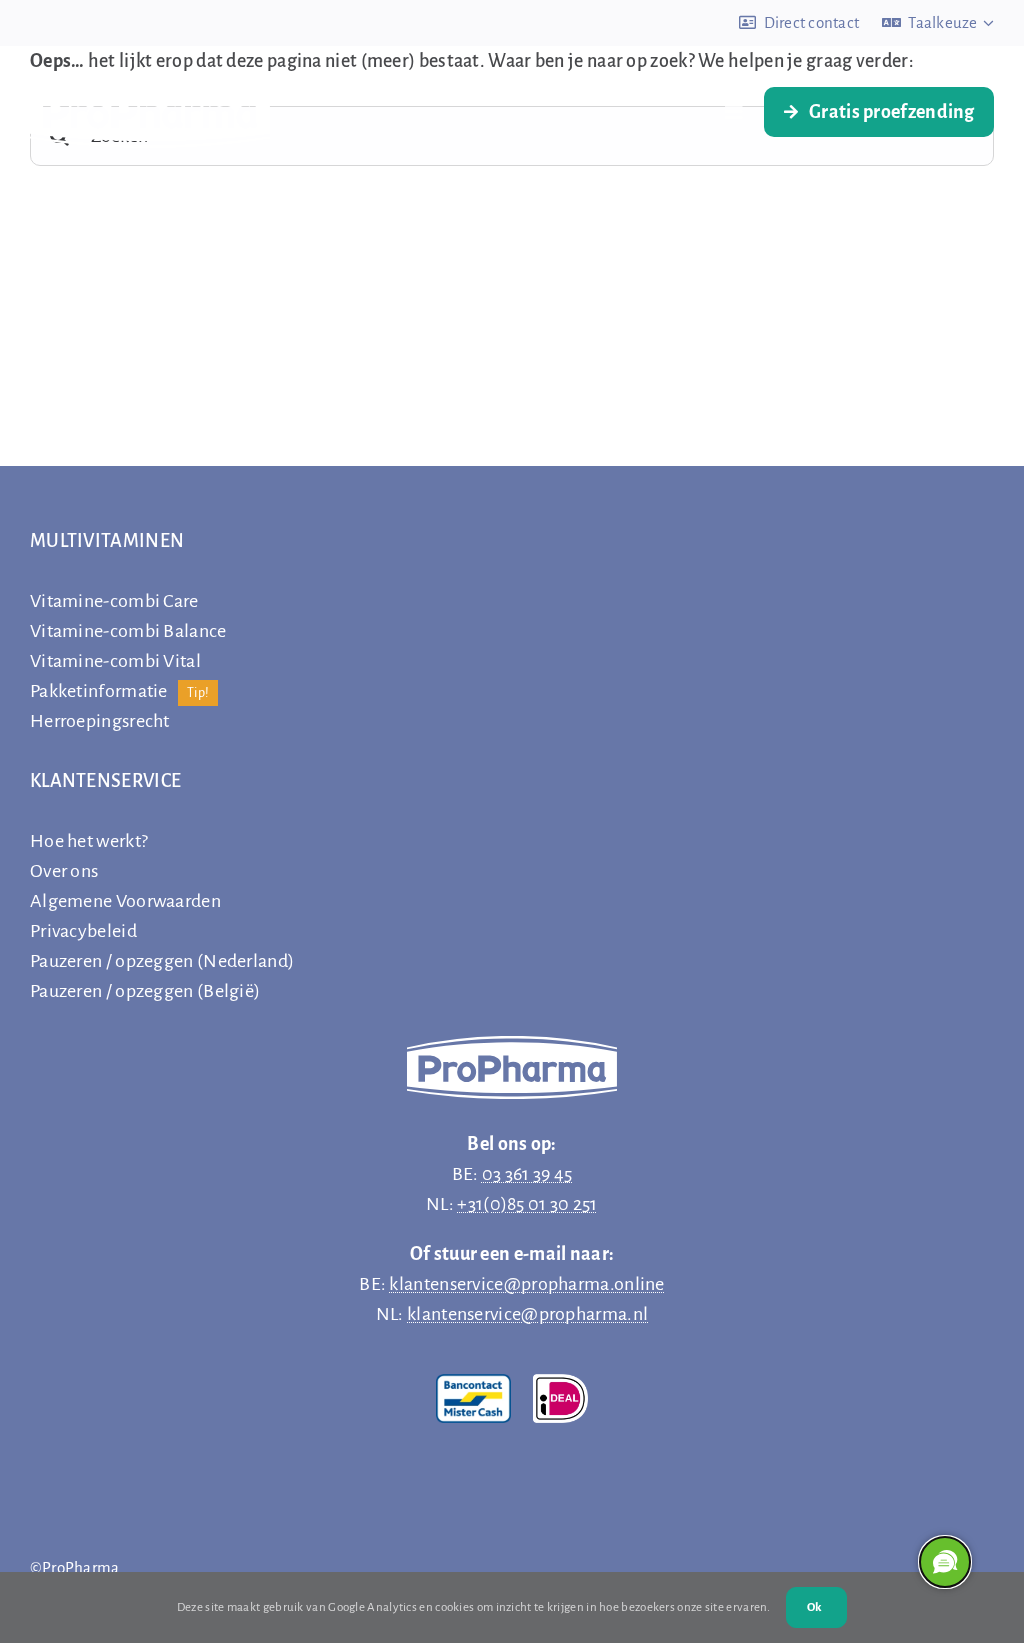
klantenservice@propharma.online (526, 1284)
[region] (944, 1563)
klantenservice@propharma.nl (527, 1314)
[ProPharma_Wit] (150, 86)
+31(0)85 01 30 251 (527, 1204)
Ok (814, 1607)
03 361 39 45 (527, 1174)
